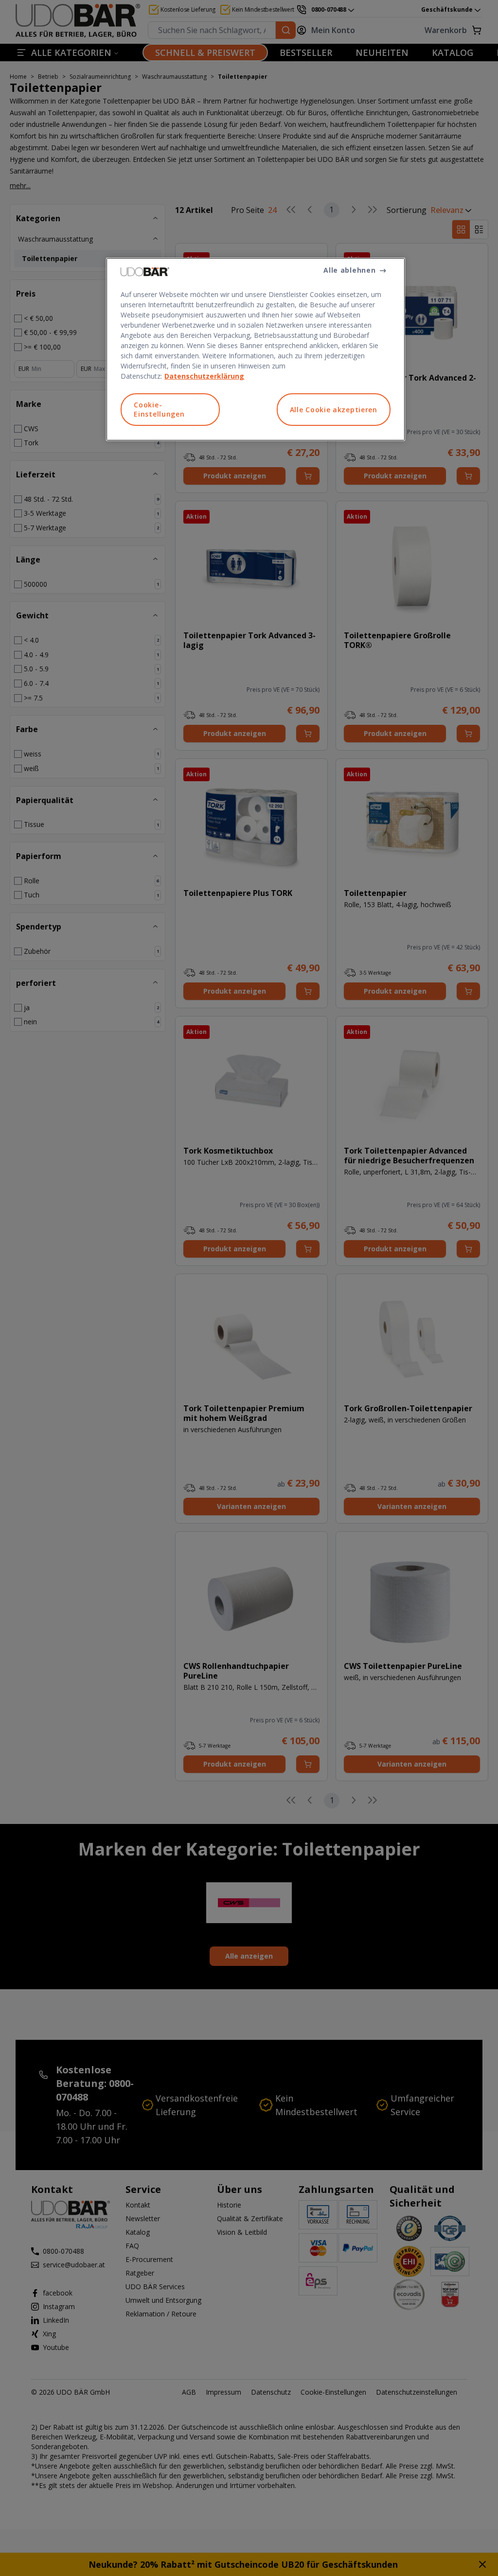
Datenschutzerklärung (204, 376)
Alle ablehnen (349, 270)
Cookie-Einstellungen (159, 410)
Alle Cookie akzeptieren (334, 410)
